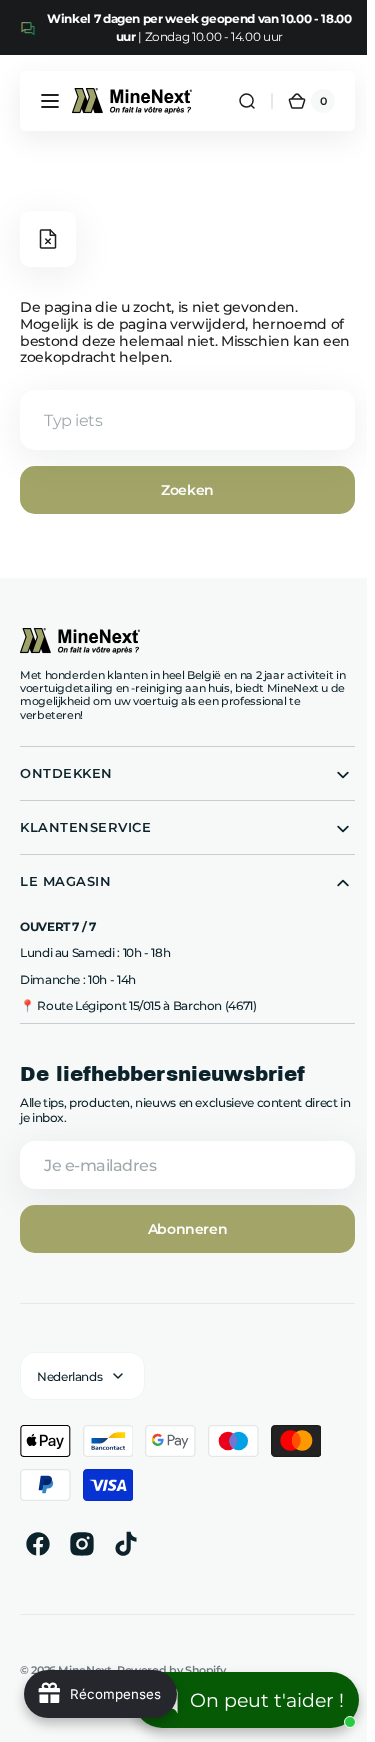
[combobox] (183, 420)
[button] (50, 101)
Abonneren (183, 1229)
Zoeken (183, 490)
